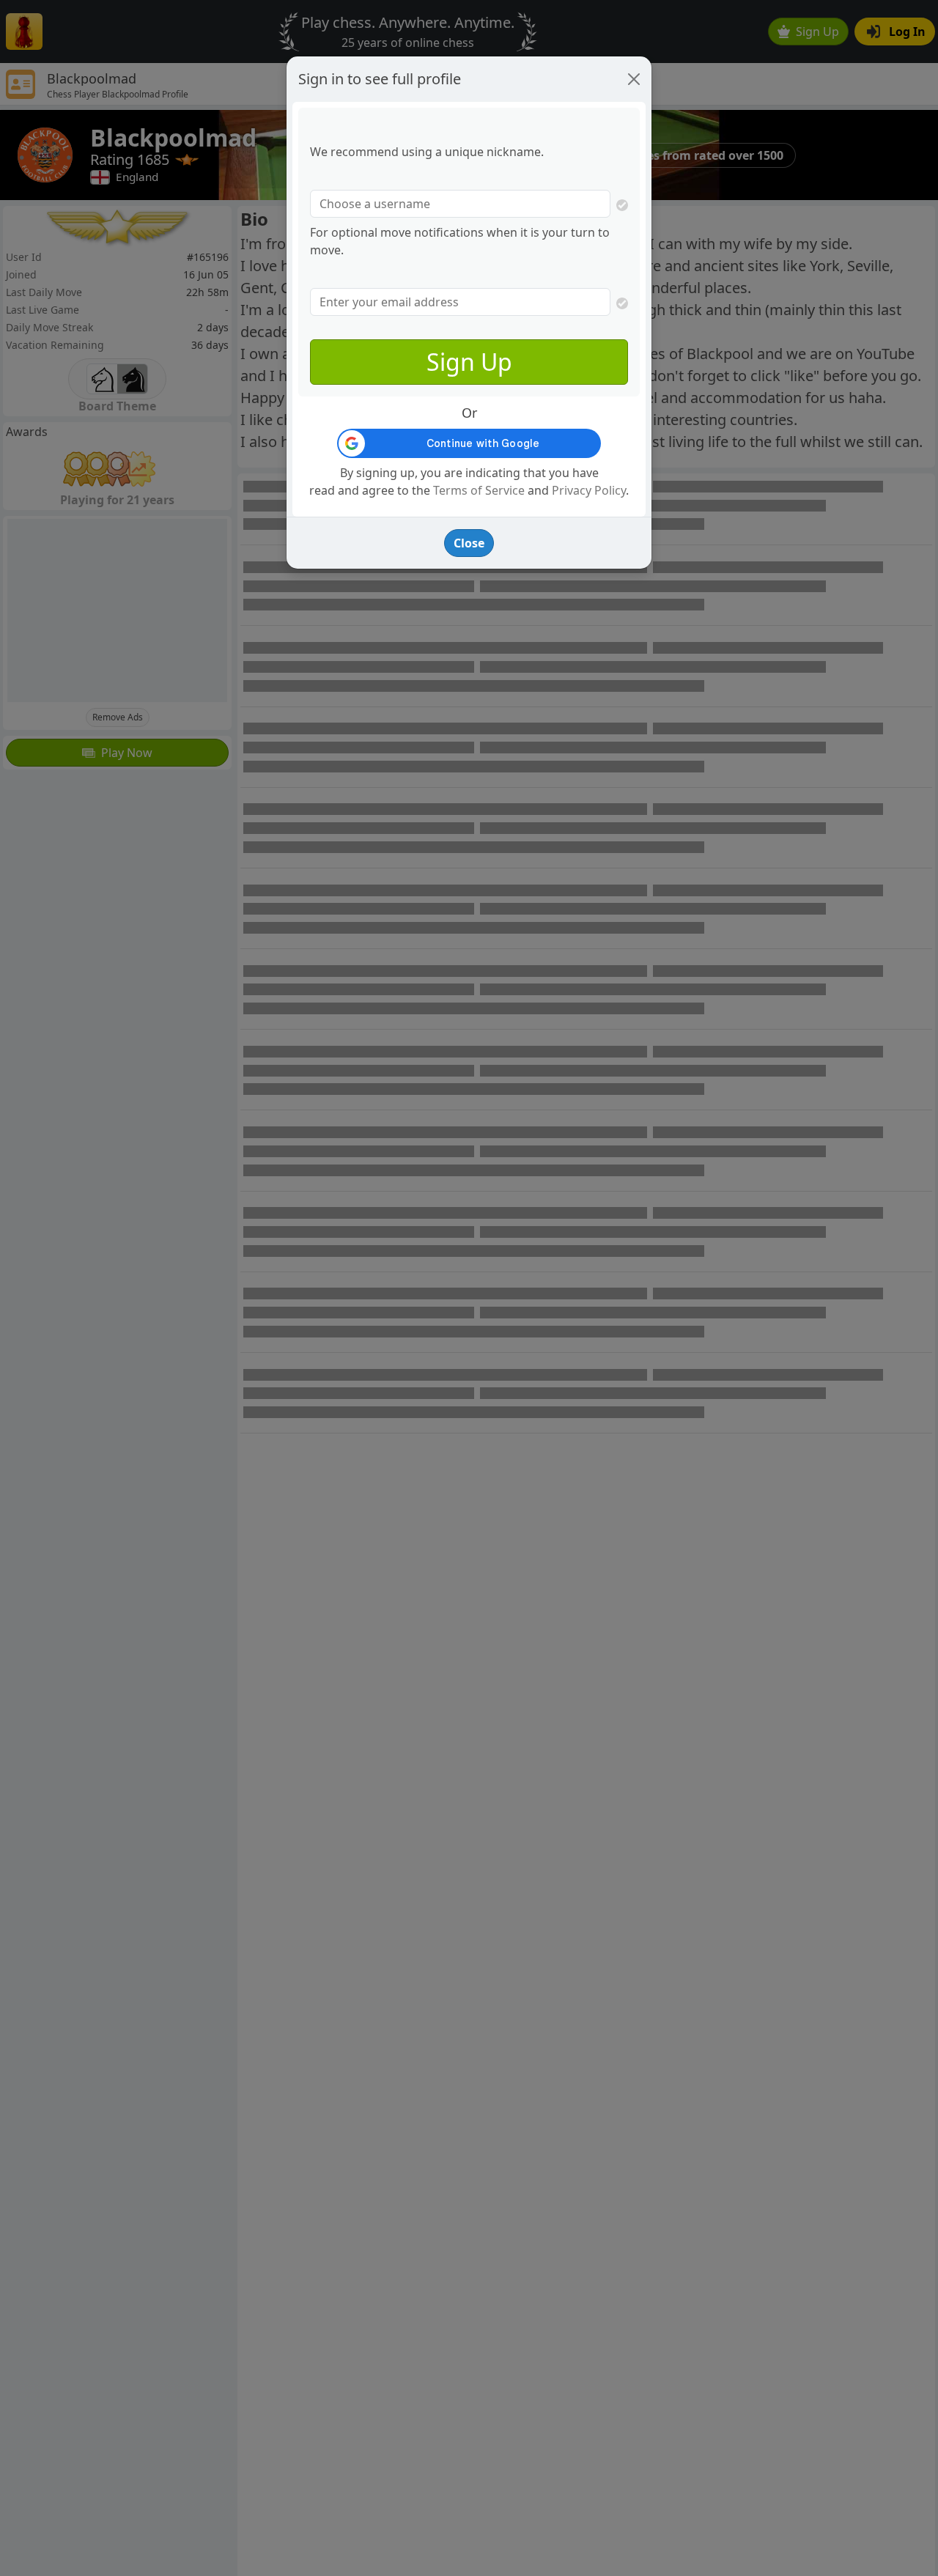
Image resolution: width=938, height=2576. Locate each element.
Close (469, 543)
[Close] (634, 79)
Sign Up (469, 362)
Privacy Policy (589, 490)
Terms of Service (479, 490)
